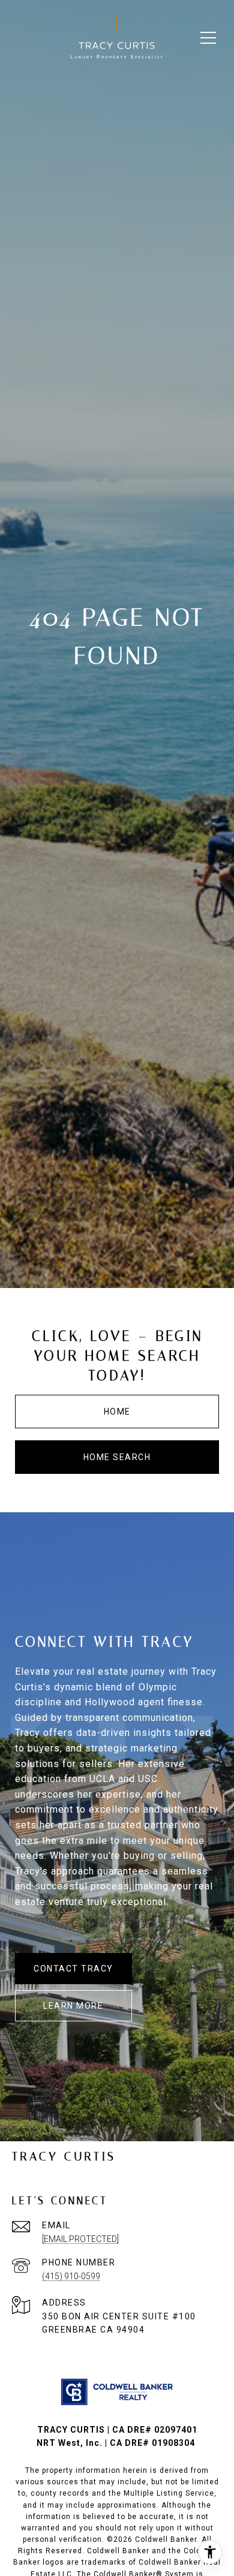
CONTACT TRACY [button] (73, 1969)
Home (117, 1412)
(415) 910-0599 (71, 2276)
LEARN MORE (73, 2006)
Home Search (117, 1457)
